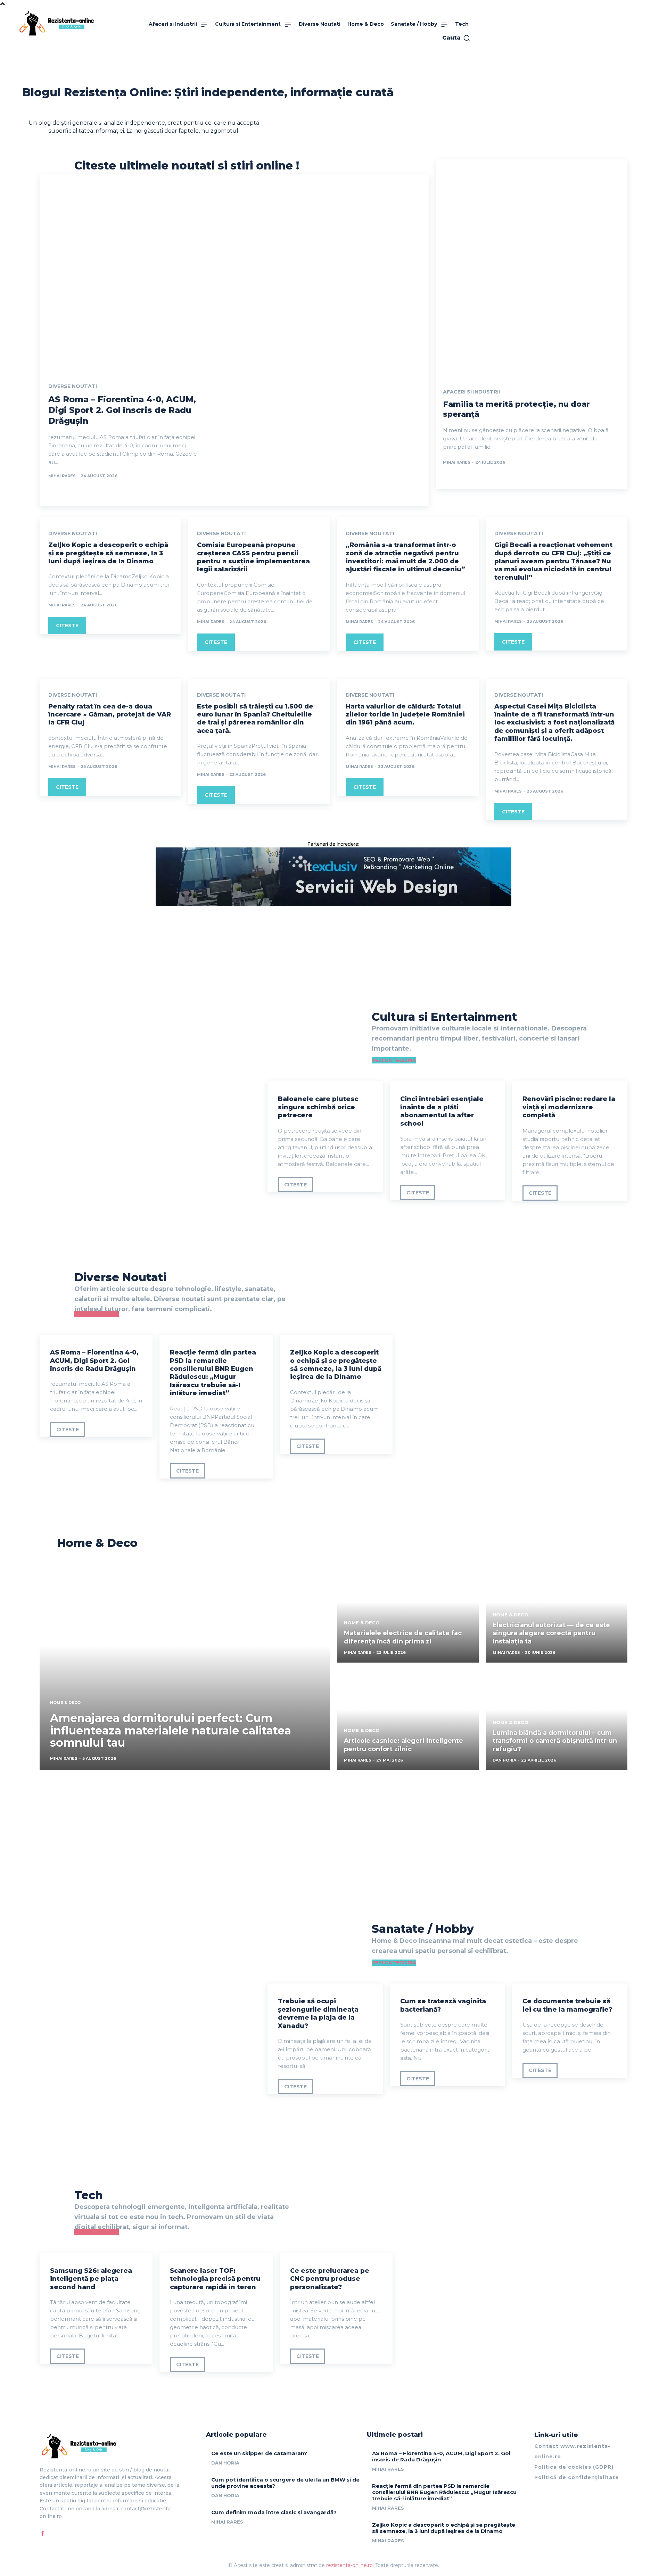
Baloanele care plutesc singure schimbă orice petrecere (318, 1107)
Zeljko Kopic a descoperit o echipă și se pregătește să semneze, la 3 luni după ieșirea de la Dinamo (108, 553)
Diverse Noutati (73, 386)
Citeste (67, 626)
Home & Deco (65, 1703)
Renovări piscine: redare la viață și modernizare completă (569, 1107)
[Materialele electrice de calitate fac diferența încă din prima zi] (408, 1612)
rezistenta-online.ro (349, 2565)
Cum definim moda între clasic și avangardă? (274, 2512)
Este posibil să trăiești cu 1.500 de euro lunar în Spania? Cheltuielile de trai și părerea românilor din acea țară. (255, 719)
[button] (456, 38)
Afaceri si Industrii (471, 392)
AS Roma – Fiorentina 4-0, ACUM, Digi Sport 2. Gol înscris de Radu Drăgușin (122, 410)
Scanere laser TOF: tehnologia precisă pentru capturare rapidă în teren (215, 2279)
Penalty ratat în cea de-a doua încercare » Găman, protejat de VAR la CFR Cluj (110, 715)
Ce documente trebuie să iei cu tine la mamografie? (567, 2005)
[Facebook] (42, 2533)
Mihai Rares (62, 476)
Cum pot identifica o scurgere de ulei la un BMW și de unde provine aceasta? (285, 2483)
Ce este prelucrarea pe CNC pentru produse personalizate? (330, 2279)
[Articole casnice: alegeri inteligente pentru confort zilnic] (408, 1720)
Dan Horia (225, 2463)
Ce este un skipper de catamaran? (259, 2453)
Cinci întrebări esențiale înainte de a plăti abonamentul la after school (442, 1111)
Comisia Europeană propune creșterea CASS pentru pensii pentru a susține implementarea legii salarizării (253, 557)
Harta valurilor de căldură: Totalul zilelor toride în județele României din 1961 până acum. (405, 715)
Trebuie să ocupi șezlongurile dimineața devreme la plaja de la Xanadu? (318, 2013)
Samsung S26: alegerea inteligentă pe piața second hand (91, 2279)
